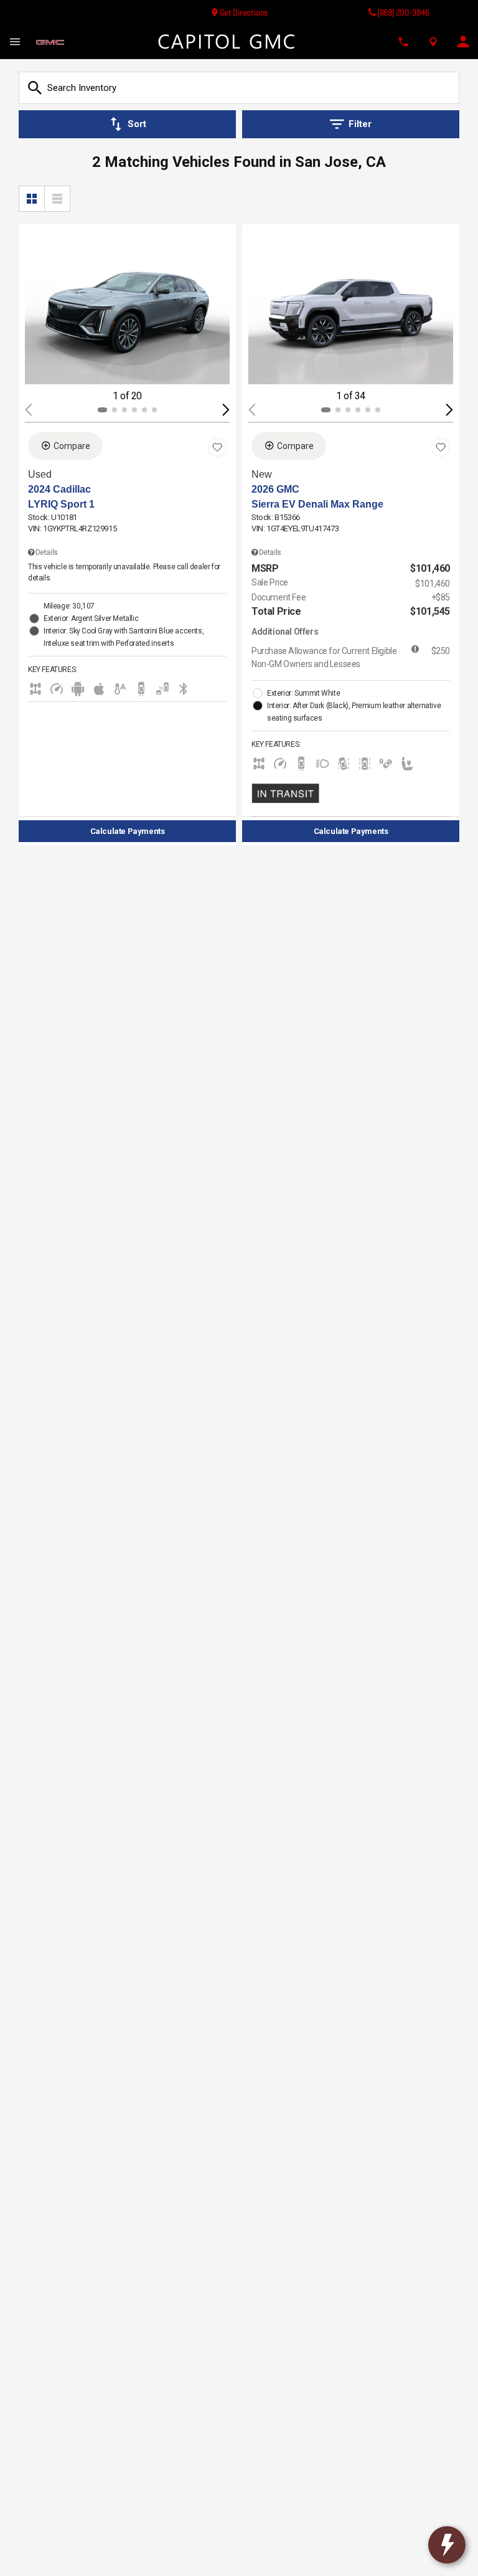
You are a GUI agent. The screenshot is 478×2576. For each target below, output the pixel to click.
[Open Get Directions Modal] (433, 42)
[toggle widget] (447, 2545)
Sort (137, 124)
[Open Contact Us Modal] (403, 42)
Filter (360, 124)
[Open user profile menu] (463, 42)
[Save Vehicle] (217, 448)
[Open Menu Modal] (15, 42)
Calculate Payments (128, 831)
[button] (226, 410)
